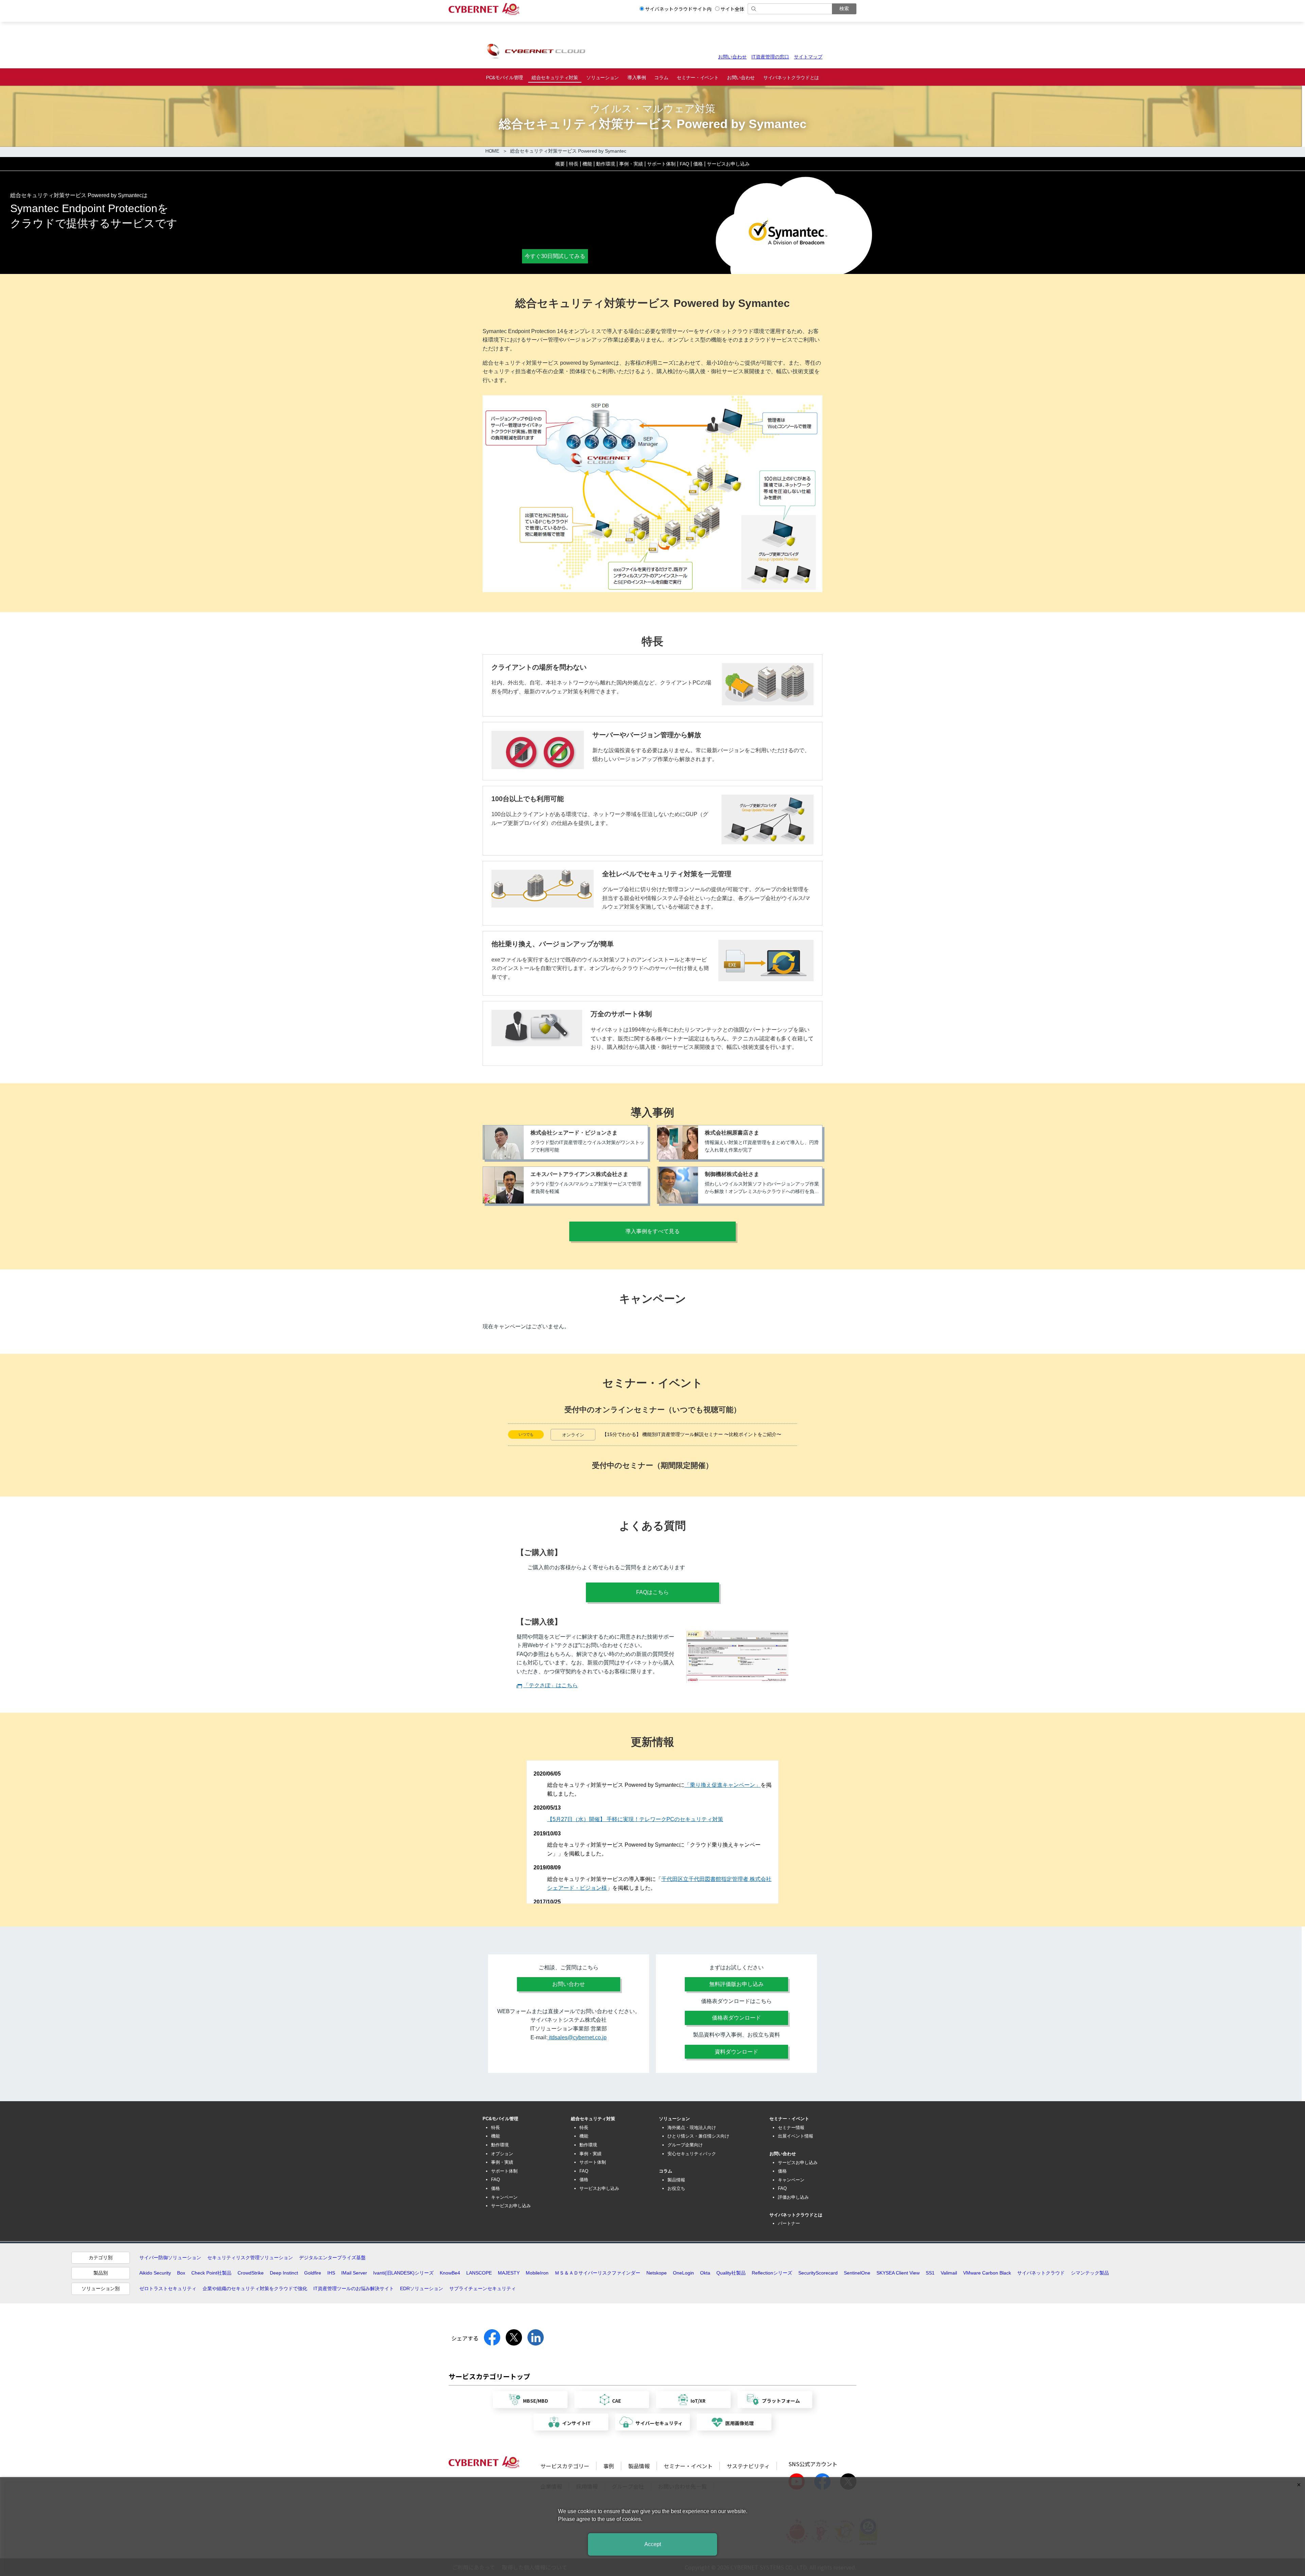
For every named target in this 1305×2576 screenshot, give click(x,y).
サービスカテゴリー (565, 2466)
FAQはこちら (652, 1592)
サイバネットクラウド (1041, 2273)
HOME (492, 151)
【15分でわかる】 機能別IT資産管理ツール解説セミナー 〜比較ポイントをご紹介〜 (692, 1434)
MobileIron (537, 2273)
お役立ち (676, 2188)
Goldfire (313, 2273)
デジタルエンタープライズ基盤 (332, 2258)
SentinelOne (857, 2273)
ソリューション (603, 77)
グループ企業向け (685, 2145)
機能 (587, 164)
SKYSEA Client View (898, 2273)
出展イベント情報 (796, 2136)
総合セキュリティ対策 (555, 77)
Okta (705, 2273)
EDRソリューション (422, 2288)
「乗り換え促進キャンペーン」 (723, 1785)
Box (181, 2273)
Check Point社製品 (211, 2273)
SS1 (930, 2273)
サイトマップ (808, 57)
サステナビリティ (748, 2466)
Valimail (949, 2273)
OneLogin (683, 2273)
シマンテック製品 (1090, 2273)
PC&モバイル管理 (504, 77)
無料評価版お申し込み (736, 1984)
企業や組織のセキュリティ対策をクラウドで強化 (255, 2288)
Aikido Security (155, 2273)
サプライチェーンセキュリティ (483, 2288)
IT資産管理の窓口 (770, 57)
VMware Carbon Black (987, 2273)
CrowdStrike (251, 2273)
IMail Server (354, 2273)
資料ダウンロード (736, 2052)
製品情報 (676, 2180)
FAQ (684, 164)
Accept (653, 2544)
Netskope (657, 2273)
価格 (698, 164)
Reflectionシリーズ (772, 2273)
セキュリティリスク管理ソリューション (250, 2258)
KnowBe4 (450, 2273)
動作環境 (606, 164)
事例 (609, 2466)
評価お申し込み (793, 2197)
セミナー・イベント (698, 77)
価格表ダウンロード (736, 2018)
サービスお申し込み (728, 164)
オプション (502, 2154)
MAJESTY (509, 2273)
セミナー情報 (791, 2128)
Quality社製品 (731, 2273)
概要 (560, 164)
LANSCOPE (479, 2273)
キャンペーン (504, 2197)
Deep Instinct (284, 2273)
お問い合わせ (732, 57)
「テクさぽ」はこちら (551, 1685)
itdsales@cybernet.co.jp (577, 2037)
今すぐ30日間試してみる (555, 256)
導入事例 (637, 77)
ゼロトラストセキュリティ (168, 2288)
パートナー (789, 2223)
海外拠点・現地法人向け (692, 2128)
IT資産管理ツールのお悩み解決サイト (354, 2288)
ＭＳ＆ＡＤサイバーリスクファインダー (597, 2273)
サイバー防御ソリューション (170, 2258)
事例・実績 (631, 164)
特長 (574, 164)
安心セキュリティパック (692, 2154)
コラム (661, 77)
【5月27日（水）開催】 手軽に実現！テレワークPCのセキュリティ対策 (635, 1819)
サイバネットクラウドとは (791, 77)
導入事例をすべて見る (652, 1231)
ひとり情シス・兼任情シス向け (698, 2136)
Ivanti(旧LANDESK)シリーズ (403, 2273)
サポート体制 (661, 164)
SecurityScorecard (818, 2273)
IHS (331, 2273)
